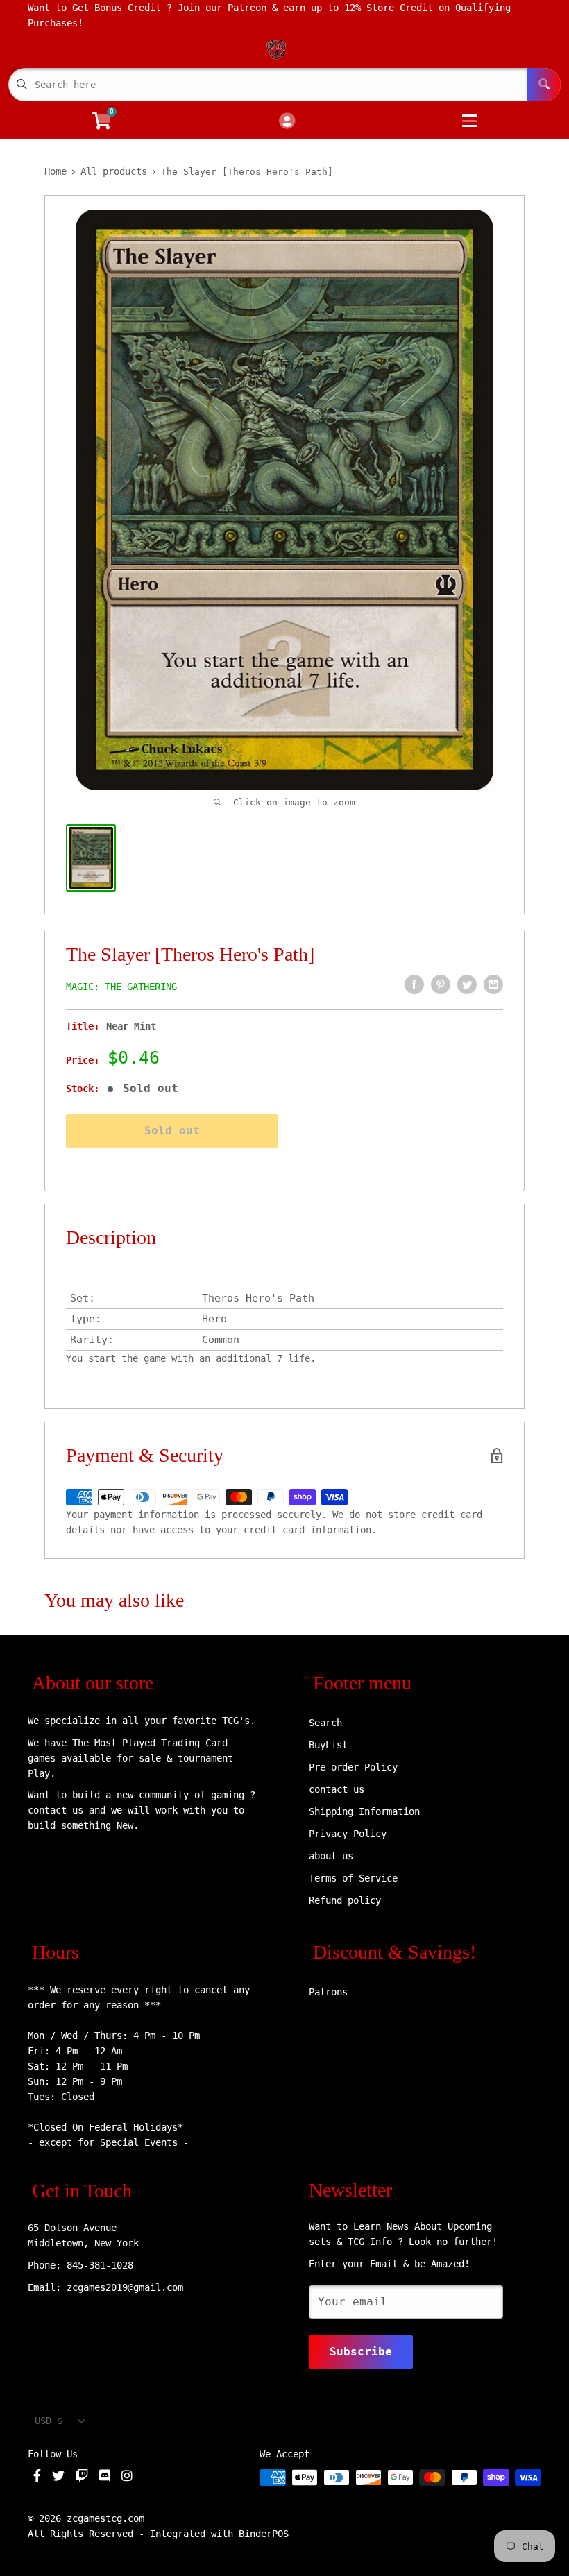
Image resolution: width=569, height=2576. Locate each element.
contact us (337, 1789)
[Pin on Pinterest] (441, 984)
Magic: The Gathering (121, 987)
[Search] (544, 85)
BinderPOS (264, 2534)
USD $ (49, 2421)
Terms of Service (353, 1878)
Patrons (328, 1992)
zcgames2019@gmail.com (125, 2287)
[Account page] (287, 122)
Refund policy (345, 1900)
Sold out (172, 1131)
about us (331, 1856)
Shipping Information (364, 1811)
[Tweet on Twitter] (467, 984)
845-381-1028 (100, 2265)
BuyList (328, 1745)
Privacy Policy (348, 1834)
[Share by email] (493, 984)
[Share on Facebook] (414, 984)
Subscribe (361, 2352)
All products (114, 171)
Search (325, 1723)
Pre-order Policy (353, 1767)
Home (56, 171)
